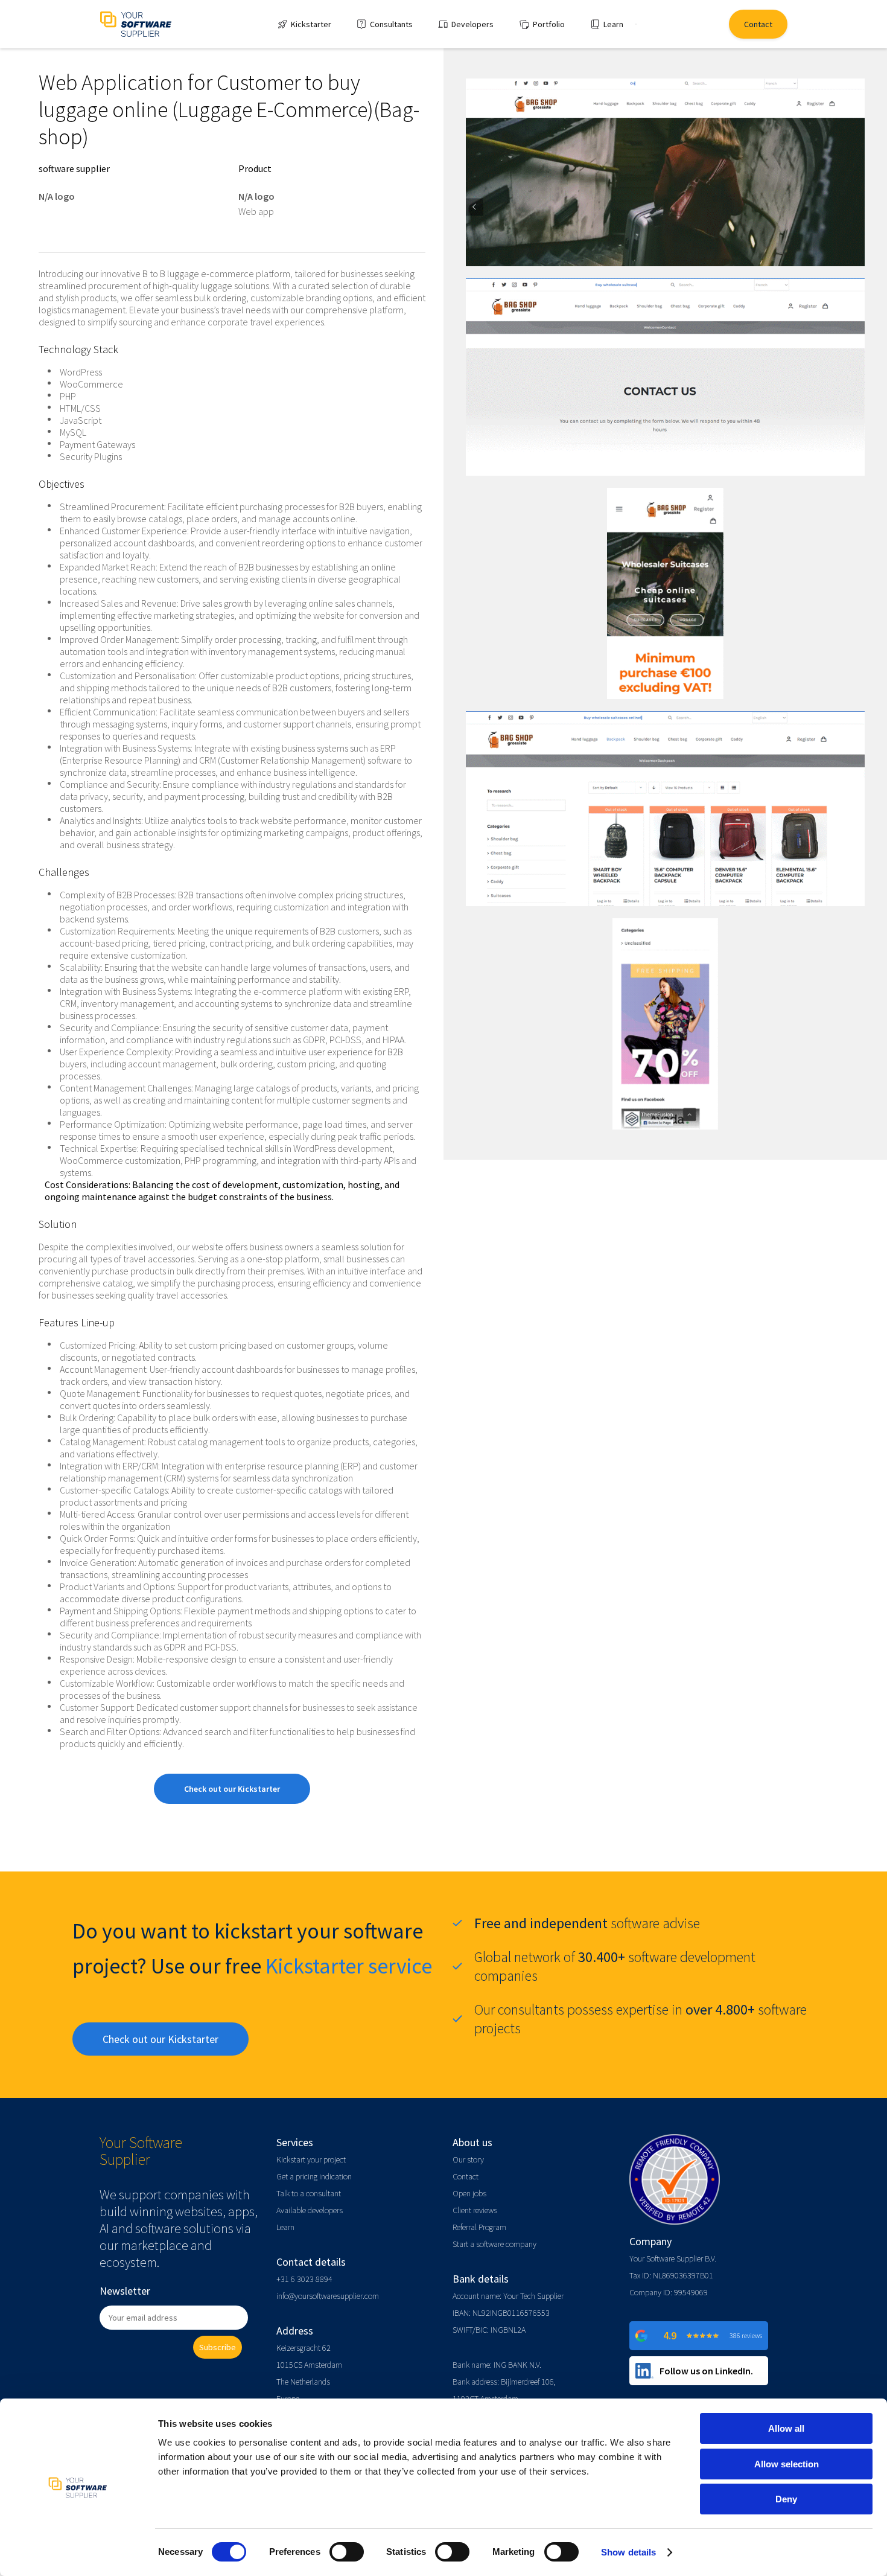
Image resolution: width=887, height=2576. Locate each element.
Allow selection (787, 2464)
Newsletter (125, 2291)
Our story (468, 2159)
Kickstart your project (311, 2159)
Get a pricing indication (314, 2176)
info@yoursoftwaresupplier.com (328, 2296)
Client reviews (475, 2210)
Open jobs (469, 2193)
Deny (786, 2499)
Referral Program (479, 2227)
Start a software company (494, 2244)
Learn (285, 2227)
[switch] (347, 2552)
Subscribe (218, 2347)
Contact (466, 2176)
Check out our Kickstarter (232, 1789)
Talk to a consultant (309, 2193)
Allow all (786, 2428)
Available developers (310, 2210)
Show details (628, 2552)
